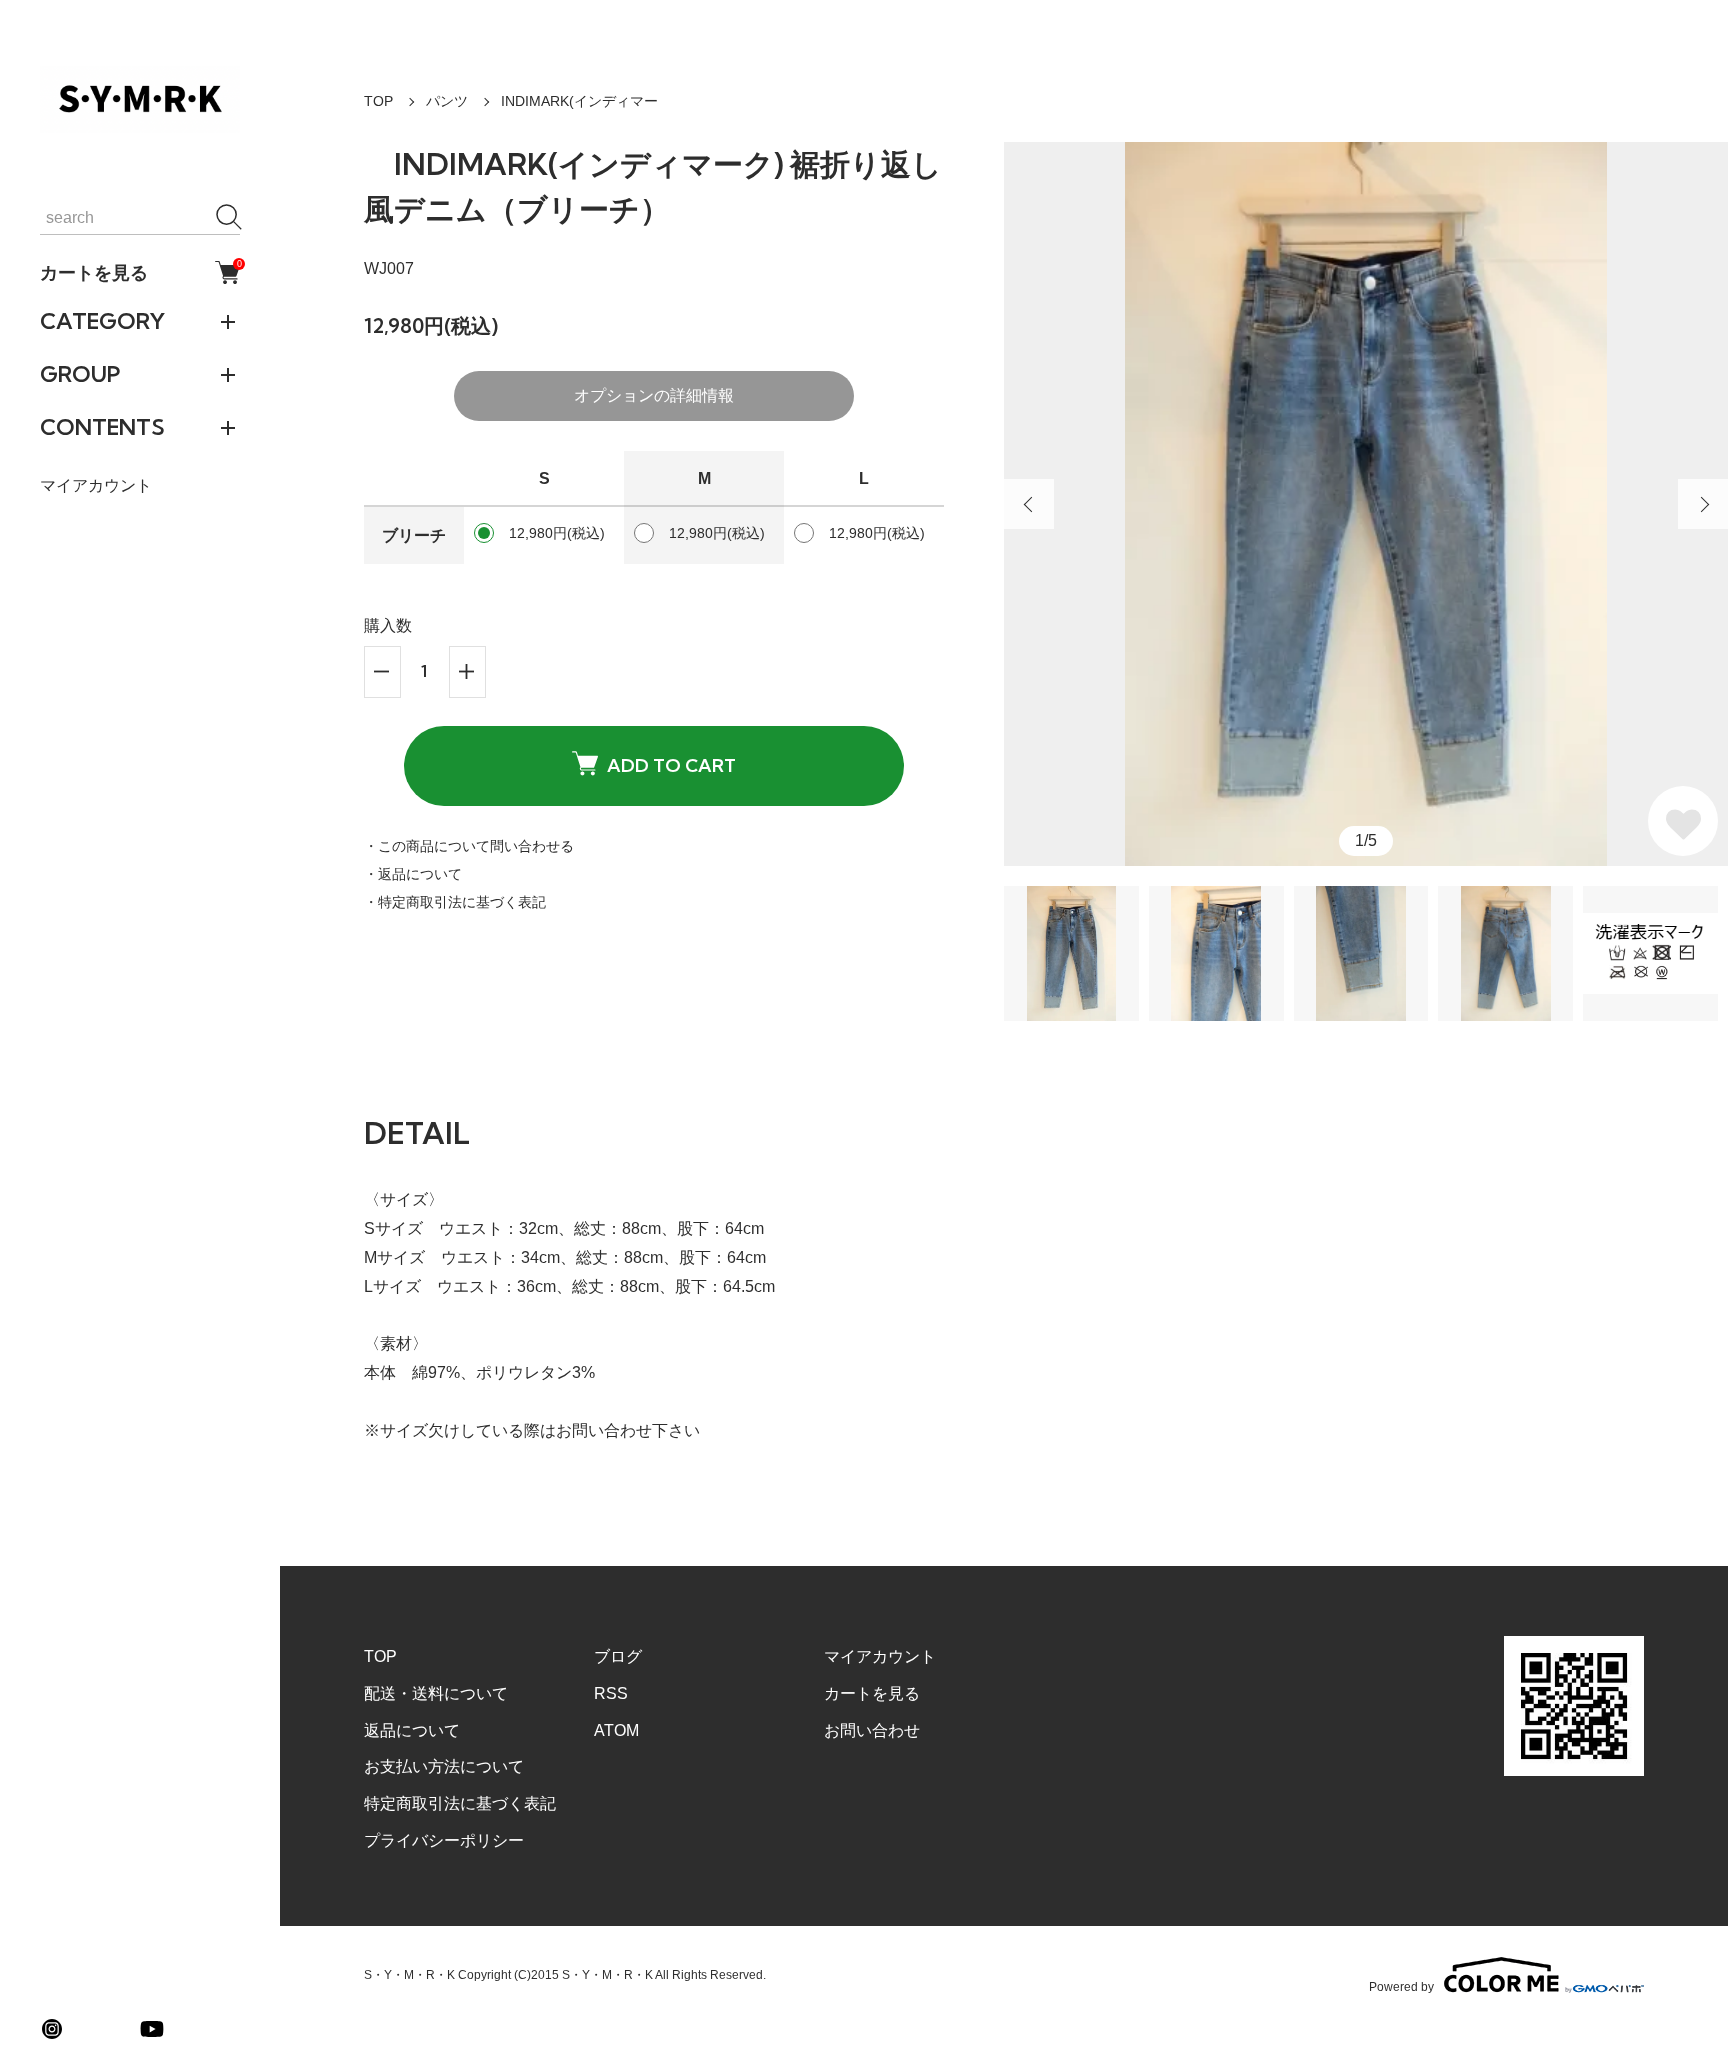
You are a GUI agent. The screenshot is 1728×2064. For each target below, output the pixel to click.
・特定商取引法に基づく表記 (455, 902)
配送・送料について (436, 1693)
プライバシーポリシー (444, 1840)
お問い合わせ (872, 1730)
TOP (378, 101)
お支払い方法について (444, 1766)
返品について (412, 1730)
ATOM (616, 1730)
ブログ (618, 1656)
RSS (611, 1693)
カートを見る (140, 272)
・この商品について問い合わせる (469, 846)
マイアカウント (96, 485)
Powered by (1401, 1986)
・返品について (413, 874)
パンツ (447, 101)
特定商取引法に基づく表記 (460, 1803)
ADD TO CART (671, 765)
